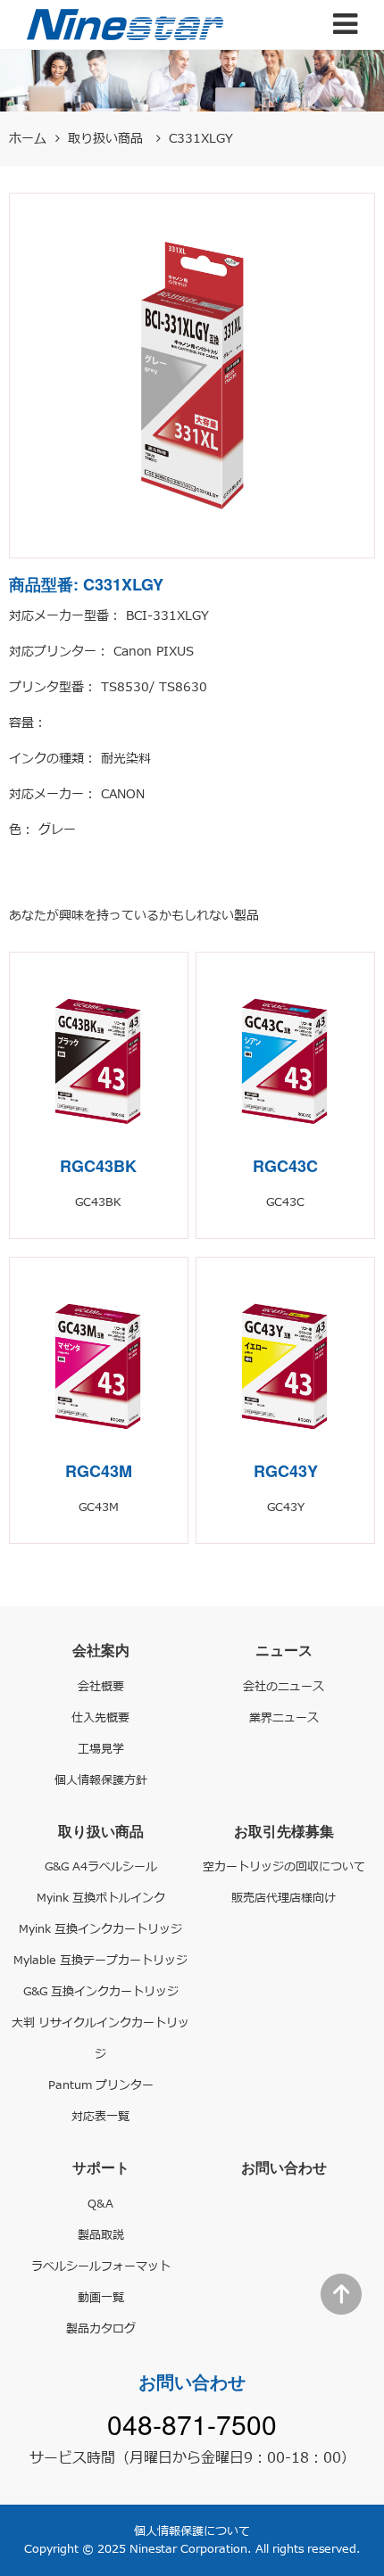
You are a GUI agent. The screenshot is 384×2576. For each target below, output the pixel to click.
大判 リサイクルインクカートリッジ (100, 2039)
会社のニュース (284, 1687)
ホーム (28, 139)
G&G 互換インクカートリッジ (101, 1992)
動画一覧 (101, 2298)
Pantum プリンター (101, 2085)
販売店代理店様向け (284, 1898)
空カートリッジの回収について (284, 1867)
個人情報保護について (192, 2531)
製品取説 (101, 2235)
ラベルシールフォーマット (101, 2266)
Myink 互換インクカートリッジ (100, 1929)
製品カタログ (101, 2329)
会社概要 (101, 1687)
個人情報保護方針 (101, 1780)
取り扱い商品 (108, 139)
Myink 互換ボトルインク (101, 1898)
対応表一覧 (100, 2117)
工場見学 (101, 1749)
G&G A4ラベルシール (101, 1867)
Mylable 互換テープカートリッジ (100, 1961)
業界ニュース (284, 1718)
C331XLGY (201, 139)
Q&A (100, 2204)
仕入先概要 (100, 1718)
